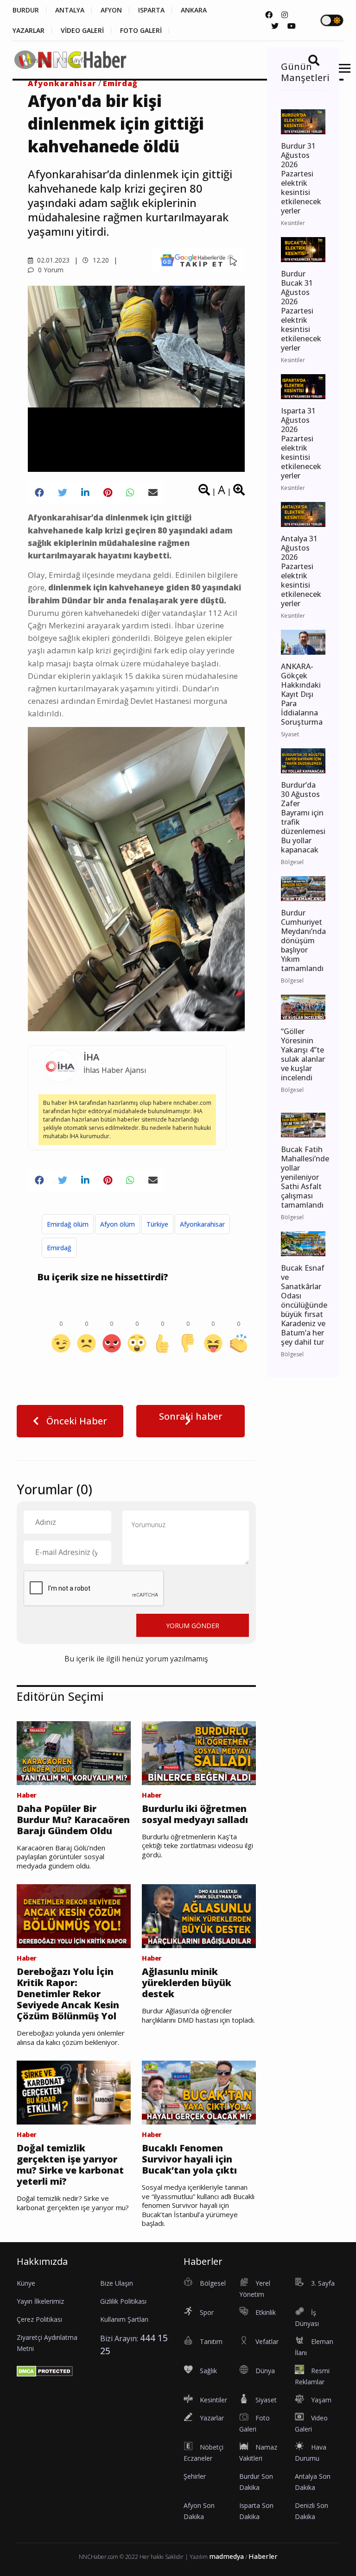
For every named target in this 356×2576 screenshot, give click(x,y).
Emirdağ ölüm (68, 1224)
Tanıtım (211, 2341)
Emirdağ (59, 1248)
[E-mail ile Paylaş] (153, 493)
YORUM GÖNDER (193, 1626)
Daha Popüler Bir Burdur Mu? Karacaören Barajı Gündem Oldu (73, 1820)
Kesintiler (213, 2400)
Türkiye (157, 1224)
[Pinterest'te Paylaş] (108, 493)
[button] (341, 74)
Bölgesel (213, 2283)
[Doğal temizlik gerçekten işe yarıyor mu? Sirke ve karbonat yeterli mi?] (74, 2092)
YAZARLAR (29, 31)
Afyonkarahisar (202, 1224)
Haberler (263, 2556)
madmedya (226, 2556)
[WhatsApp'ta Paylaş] (130, 493)
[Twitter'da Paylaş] (63, 493)
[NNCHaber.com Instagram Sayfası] (285, 15)
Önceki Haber (76, 1421)
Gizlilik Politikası (123, 2301)
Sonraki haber (191, 1416)
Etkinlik (266, 2312)
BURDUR (26, 10)
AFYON (111, 10)
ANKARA (194, 10)
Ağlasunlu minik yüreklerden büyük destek (187, 1983)
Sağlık (208, 2371)
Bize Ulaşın (117, 2283)
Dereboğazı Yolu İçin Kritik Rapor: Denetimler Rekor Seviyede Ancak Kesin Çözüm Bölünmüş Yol (68, 1994)
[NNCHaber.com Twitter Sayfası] (275, 26)
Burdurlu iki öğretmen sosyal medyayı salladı (195, 1814)
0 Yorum (50, 270)
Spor (207, 2312)
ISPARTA (151, 10)
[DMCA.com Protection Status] (45, 2370)
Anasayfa (38, 60)
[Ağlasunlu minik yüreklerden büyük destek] (199, 1916)
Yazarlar (212, 2418)
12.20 (100, 260)
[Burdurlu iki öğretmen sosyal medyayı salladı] (199, 1752)
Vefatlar (267, 2341)
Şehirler (195, 2476)
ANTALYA (70, 10)
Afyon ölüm (118, 1224)
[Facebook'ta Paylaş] (39, 493)
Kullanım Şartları (124, 2319)
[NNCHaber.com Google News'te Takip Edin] (199, 260)
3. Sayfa (75, 60)
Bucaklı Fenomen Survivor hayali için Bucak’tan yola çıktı (189, 2159)
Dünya (265, 2371)
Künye (26, 2283)
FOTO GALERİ (141, 31)
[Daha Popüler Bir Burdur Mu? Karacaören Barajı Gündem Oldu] (74, 1752)
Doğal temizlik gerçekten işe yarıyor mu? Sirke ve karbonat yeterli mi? (70, 2165)
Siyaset (266, 2400)
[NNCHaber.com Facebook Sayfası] (269, 15)
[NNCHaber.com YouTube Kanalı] (292, 26)
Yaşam (321, 2400)
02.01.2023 (52, 260)
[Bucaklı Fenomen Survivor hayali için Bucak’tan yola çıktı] (199, 2092)
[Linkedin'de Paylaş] (85, 493)
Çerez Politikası (39, 2319)
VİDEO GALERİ (82, 31)
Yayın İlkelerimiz (40, 2301)
